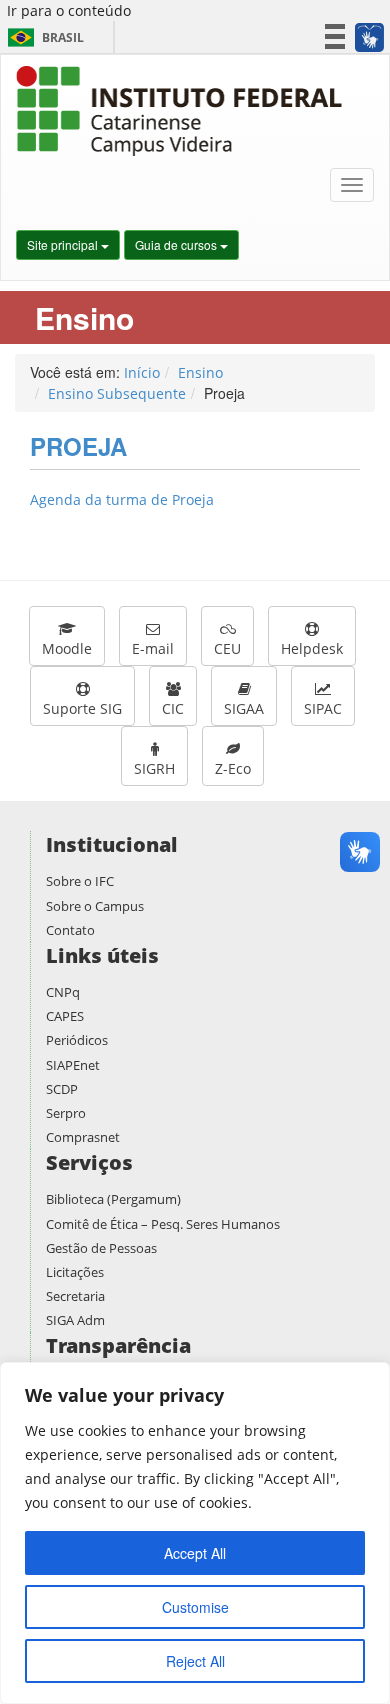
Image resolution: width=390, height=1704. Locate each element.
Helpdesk (312, 648)
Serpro (66, 1113)
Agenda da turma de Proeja (122, 499)
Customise (195, 1607)
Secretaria (75, 1296)
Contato (70, 930)
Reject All (195, 1661)
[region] (195, 1533)
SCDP (62, 1089)
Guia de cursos (177, 244)
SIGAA (244, 708)
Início (142, 372)
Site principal (64, 244)
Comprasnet (83, 1137)
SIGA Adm (75, 1320)
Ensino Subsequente (117, 393)
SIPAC (323, 708)
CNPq (63, 992)
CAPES (65, 1016)
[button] (368, 37)
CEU (227, 648)
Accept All (195, 1553)
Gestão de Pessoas (101, 1248)
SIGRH (154, 768)
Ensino (200, 372)
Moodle (67, 648)
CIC (173, 708)
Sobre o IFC (80, 881)
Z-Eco (233, 768)
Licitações (75, 1272)
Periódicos (77, 1040)
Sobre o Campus (95, 906)
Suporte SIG (82, 708)
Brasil (42, 37)
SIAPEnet (73, 1065)
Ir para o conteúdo (69, 10)
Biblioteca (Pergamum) (113, 1199)
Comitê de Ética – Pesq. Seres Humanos (163, 1224)
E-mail (153, 648)
